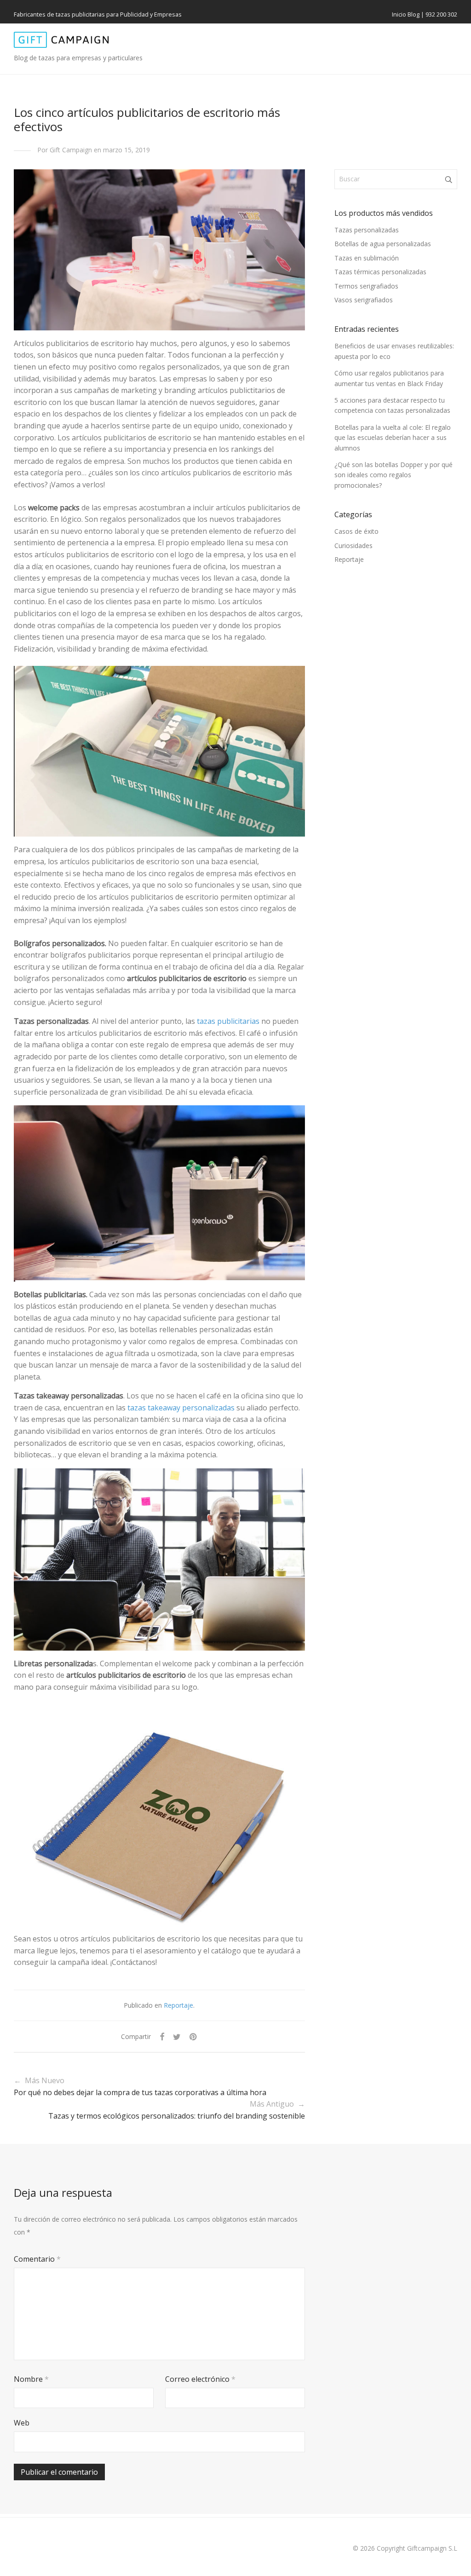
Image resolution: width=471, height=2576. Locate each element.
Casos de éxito (356, 531)
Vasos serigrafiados (364, 300)
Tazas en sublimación (367, 258)
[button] (449, 179)
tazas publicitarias (228, 1021)
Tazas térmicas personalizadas (380, 272)
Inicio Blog (406, 14)
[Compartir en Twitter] (177, 2037)
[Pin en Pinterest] (194, 2037)
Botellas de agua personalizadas (383, 244)
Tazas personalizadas (367, 230)
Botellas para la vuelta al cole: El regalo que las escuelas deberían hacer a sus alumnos (393, 438)
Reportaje (178, 2005)
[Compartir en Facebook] (162, 2037)
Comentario (37, 2259)
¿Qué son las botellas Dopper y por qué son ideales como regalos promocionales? (393, 475)
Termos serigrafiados (366, 286)
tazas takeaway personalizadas (181, 1408)
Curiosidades (353, 546)
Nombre (31, 2379)
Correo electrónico (200, 2379)
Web (22, 2423)
